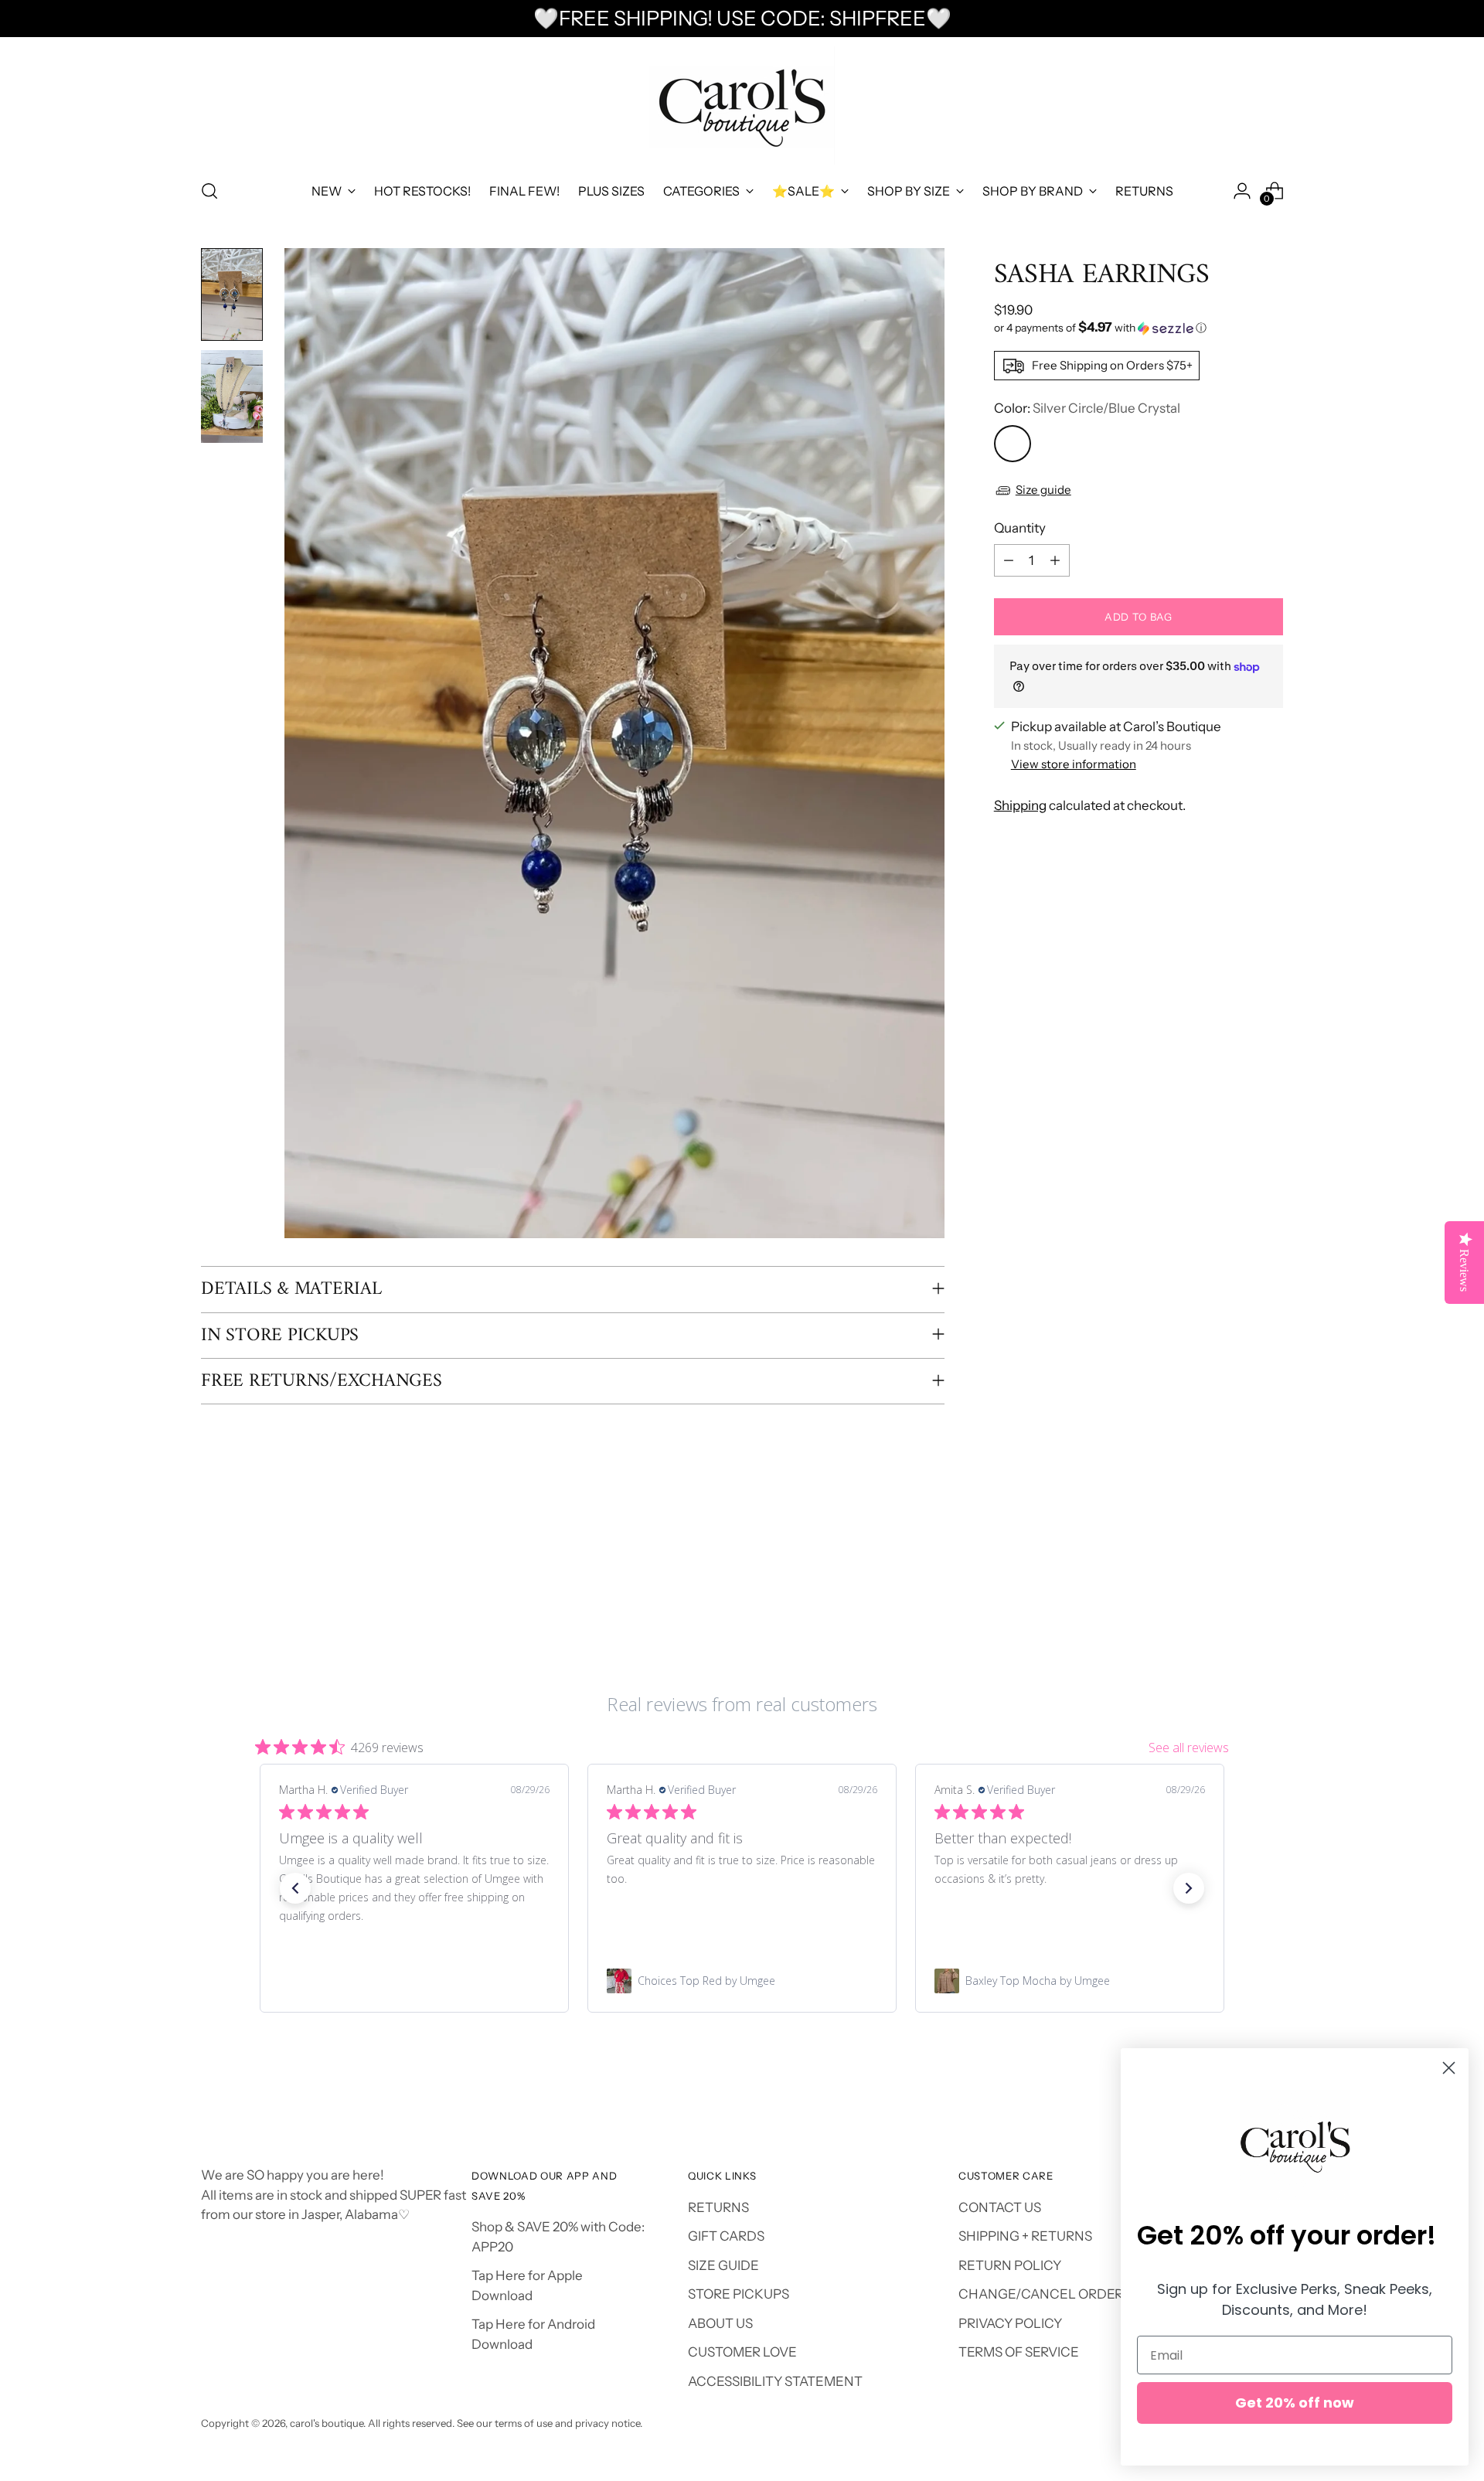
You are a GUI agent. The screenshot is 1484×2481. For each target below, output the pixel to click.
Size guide (1043, 490)
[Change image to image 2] (232, 396)
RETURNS (718, 2207)
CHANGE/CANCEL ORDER (1041, 2294)
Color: (1087, 408)
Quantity (1020, 528)
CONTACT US (1000, 2207)
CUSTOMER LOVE (742, 2352)
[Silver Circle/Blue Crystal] (1013, 444)
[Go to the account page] (1242, 191)
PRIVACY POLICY (1010, 2323)
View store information (1074, 764)
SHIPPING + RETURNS (1025, 2236)
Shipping (1020, 805)
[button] (1139, 328)
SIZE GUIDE (723, 2265)
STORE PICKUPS (739, 2294)
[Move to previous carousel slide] (1234, 1574)
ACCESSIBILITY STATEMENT (775, 2381)
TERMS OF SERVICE (1019, 2352)
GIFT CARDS (726, 2236)
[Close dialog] (1449, 2068)
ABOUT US (720, 2323)
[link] (414, 1981)
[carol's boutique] (742, 106)
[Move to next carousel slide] (1270, 1574)
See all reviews (1189, 1748)
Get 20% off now (1295, 2403)
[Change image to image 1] (232, 294)
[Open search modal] (209, 191)
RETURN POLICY (1010, 2265)
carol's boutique (327, 2423)
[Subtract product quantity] (1009, 560)
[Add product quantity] (1055, 560)
